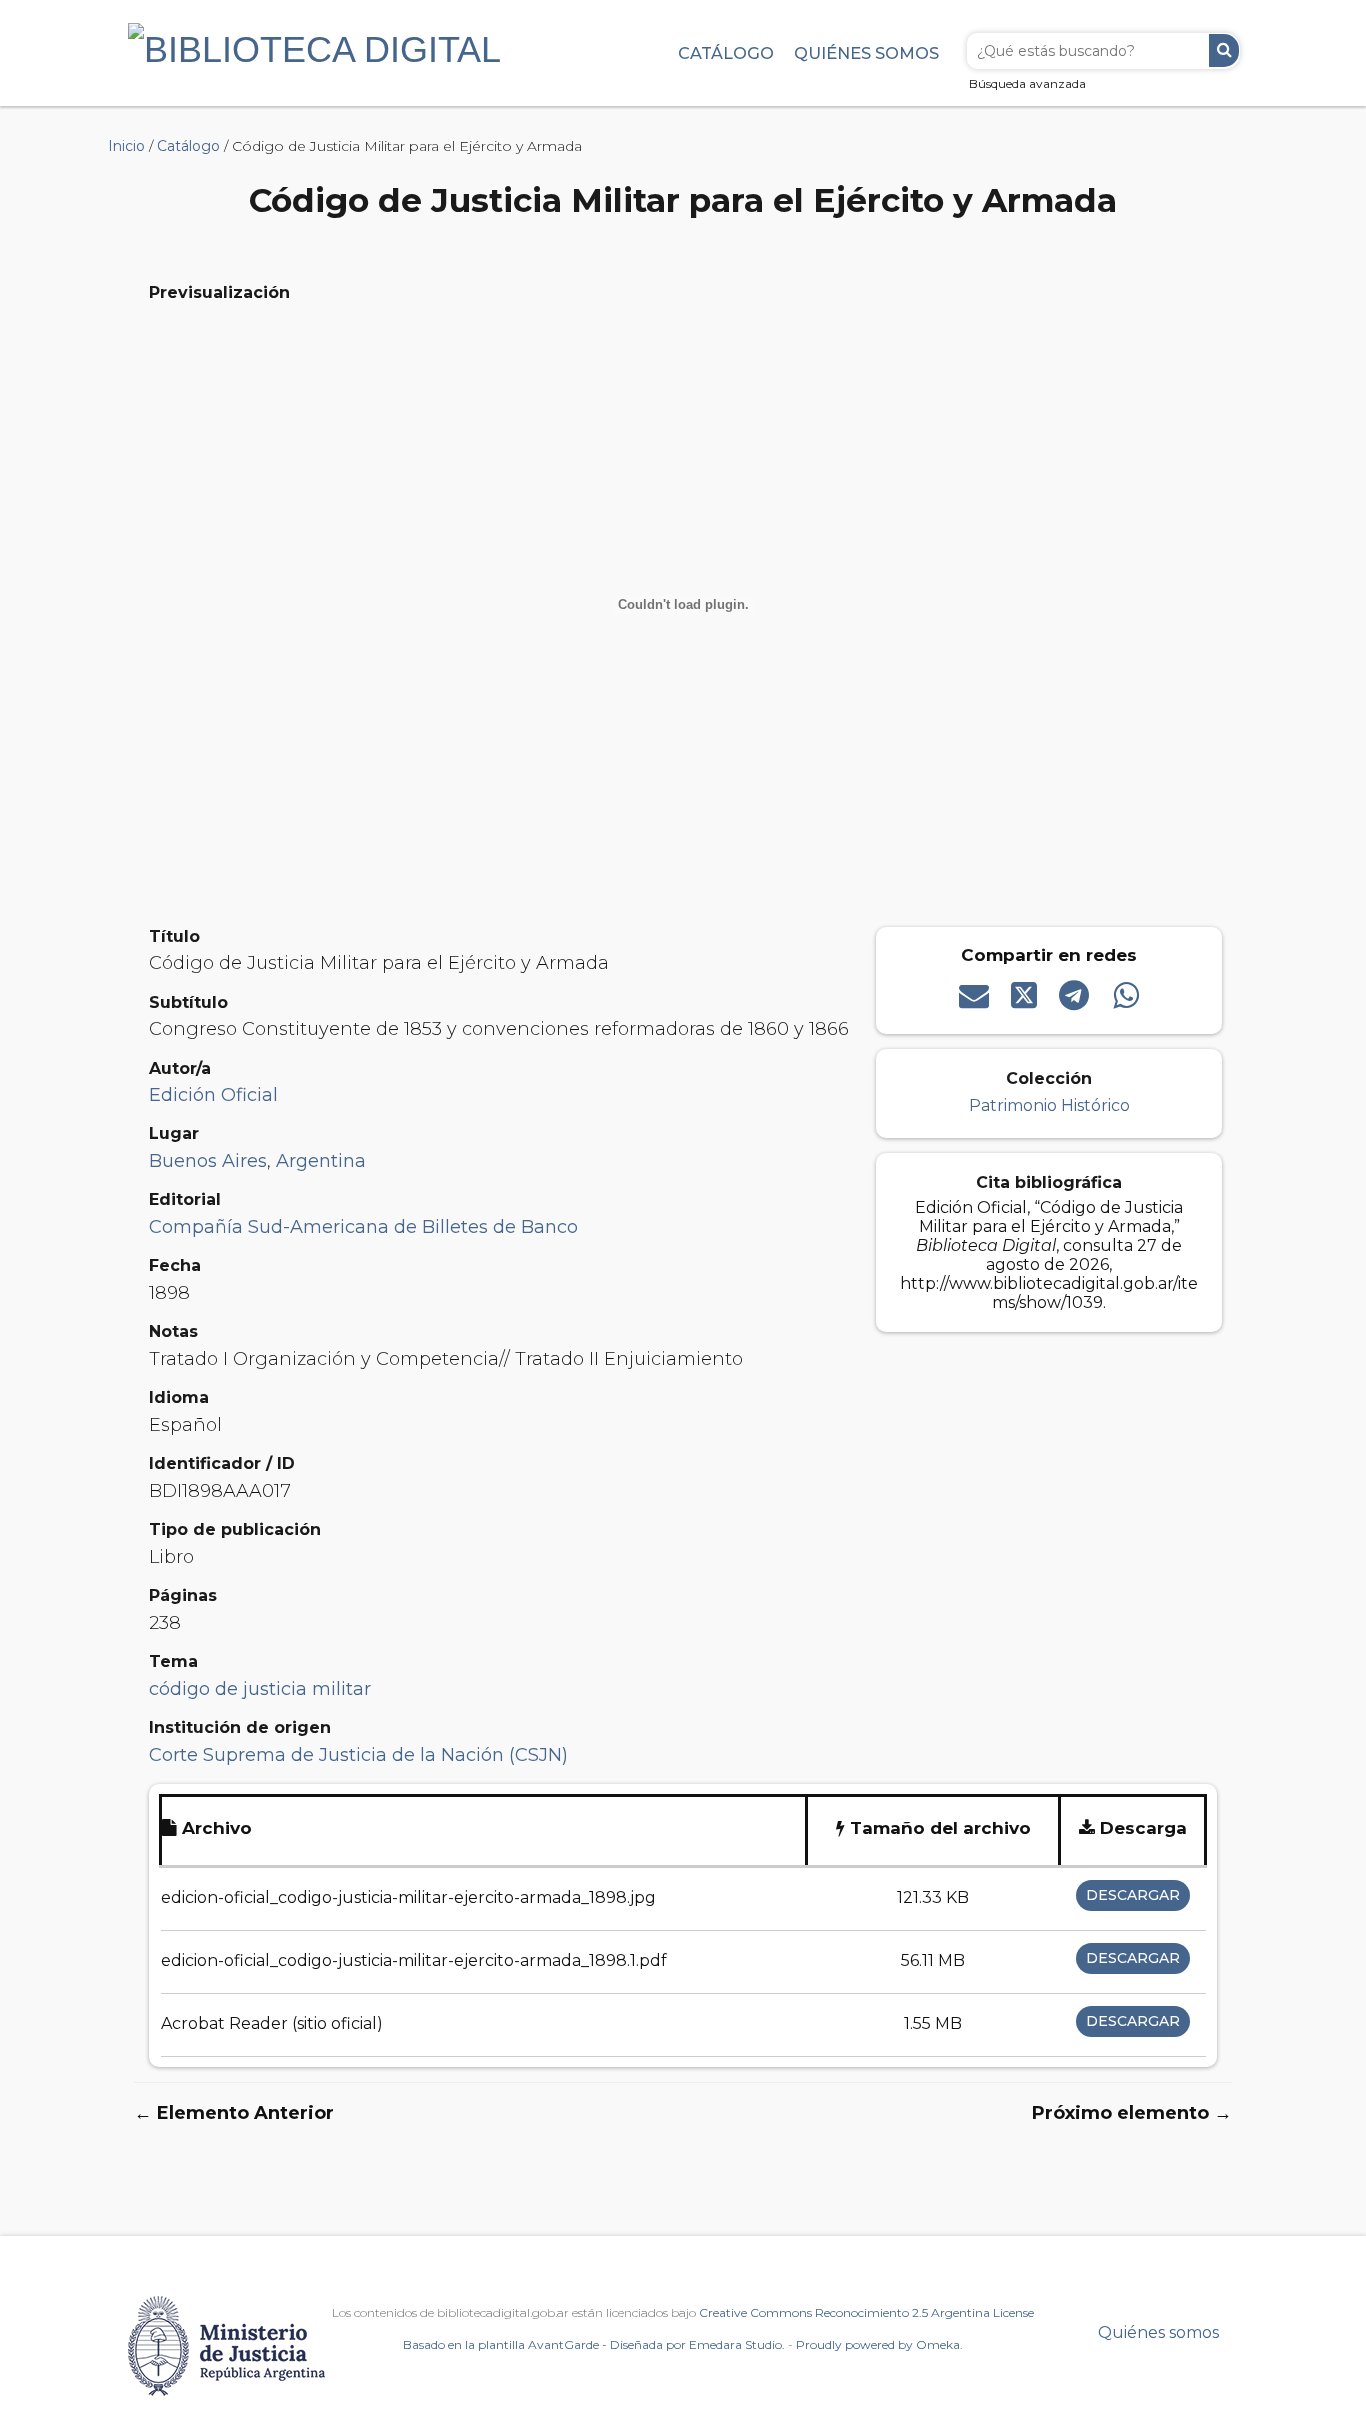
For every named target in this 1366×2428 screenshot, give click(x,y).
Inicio (126, 146)
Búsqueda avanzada (1027, 83)
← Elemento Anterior (234, 2113)
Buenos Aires (208, 1161)
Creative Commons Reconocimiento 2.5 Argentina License (866, 2312)
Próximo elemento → (1132, 2113)
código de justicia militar (260, 1689)
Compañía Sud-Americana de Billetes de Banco (363, 1227)
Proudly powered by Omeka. (879, 2344)
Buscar (1224, 50)
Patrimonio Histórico (1049, 1105)
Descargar (1133, 1895)
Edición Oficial (213, 1095)
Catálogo (726, 53)
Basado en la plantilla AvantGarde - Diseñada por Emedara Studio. (594, 2344)
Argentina (321, 1161)
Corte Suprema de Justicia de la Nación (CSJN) (358, 1755)
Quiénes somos (866, 53)
